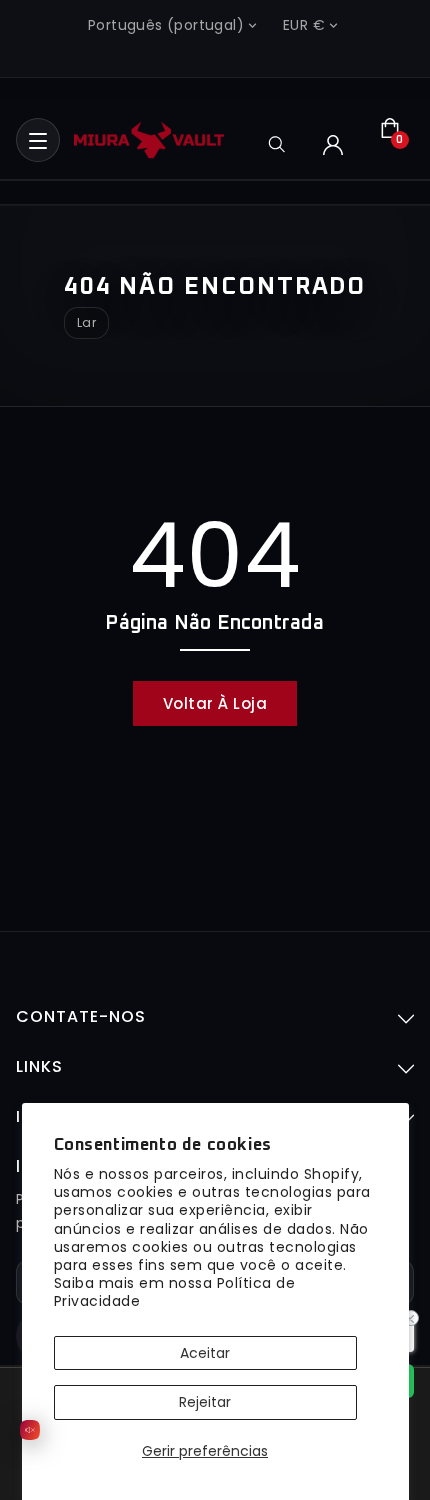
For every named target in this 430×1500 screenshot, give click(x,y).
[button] (38, 140)
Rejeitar (205, 1402)
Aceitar (205, 1353)
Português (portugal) (166, 25)
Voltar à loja (215, 703)
